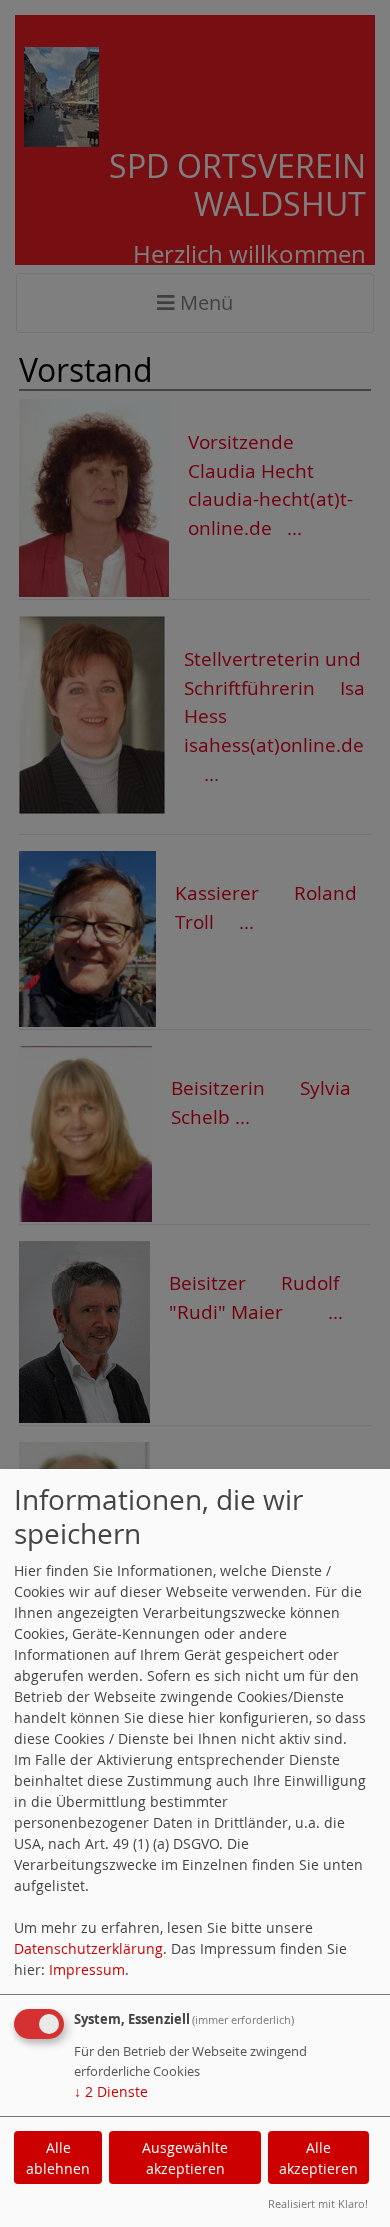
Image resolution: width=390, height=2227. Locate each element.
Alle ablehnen (58, 2158)
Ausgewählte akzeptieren (185, 2158)
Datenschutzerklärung (88, 1948)
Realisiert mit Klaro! (318, 2203)
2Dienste (111, 2091)
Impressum (87, 1969)
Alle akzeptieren (318, 2158)
